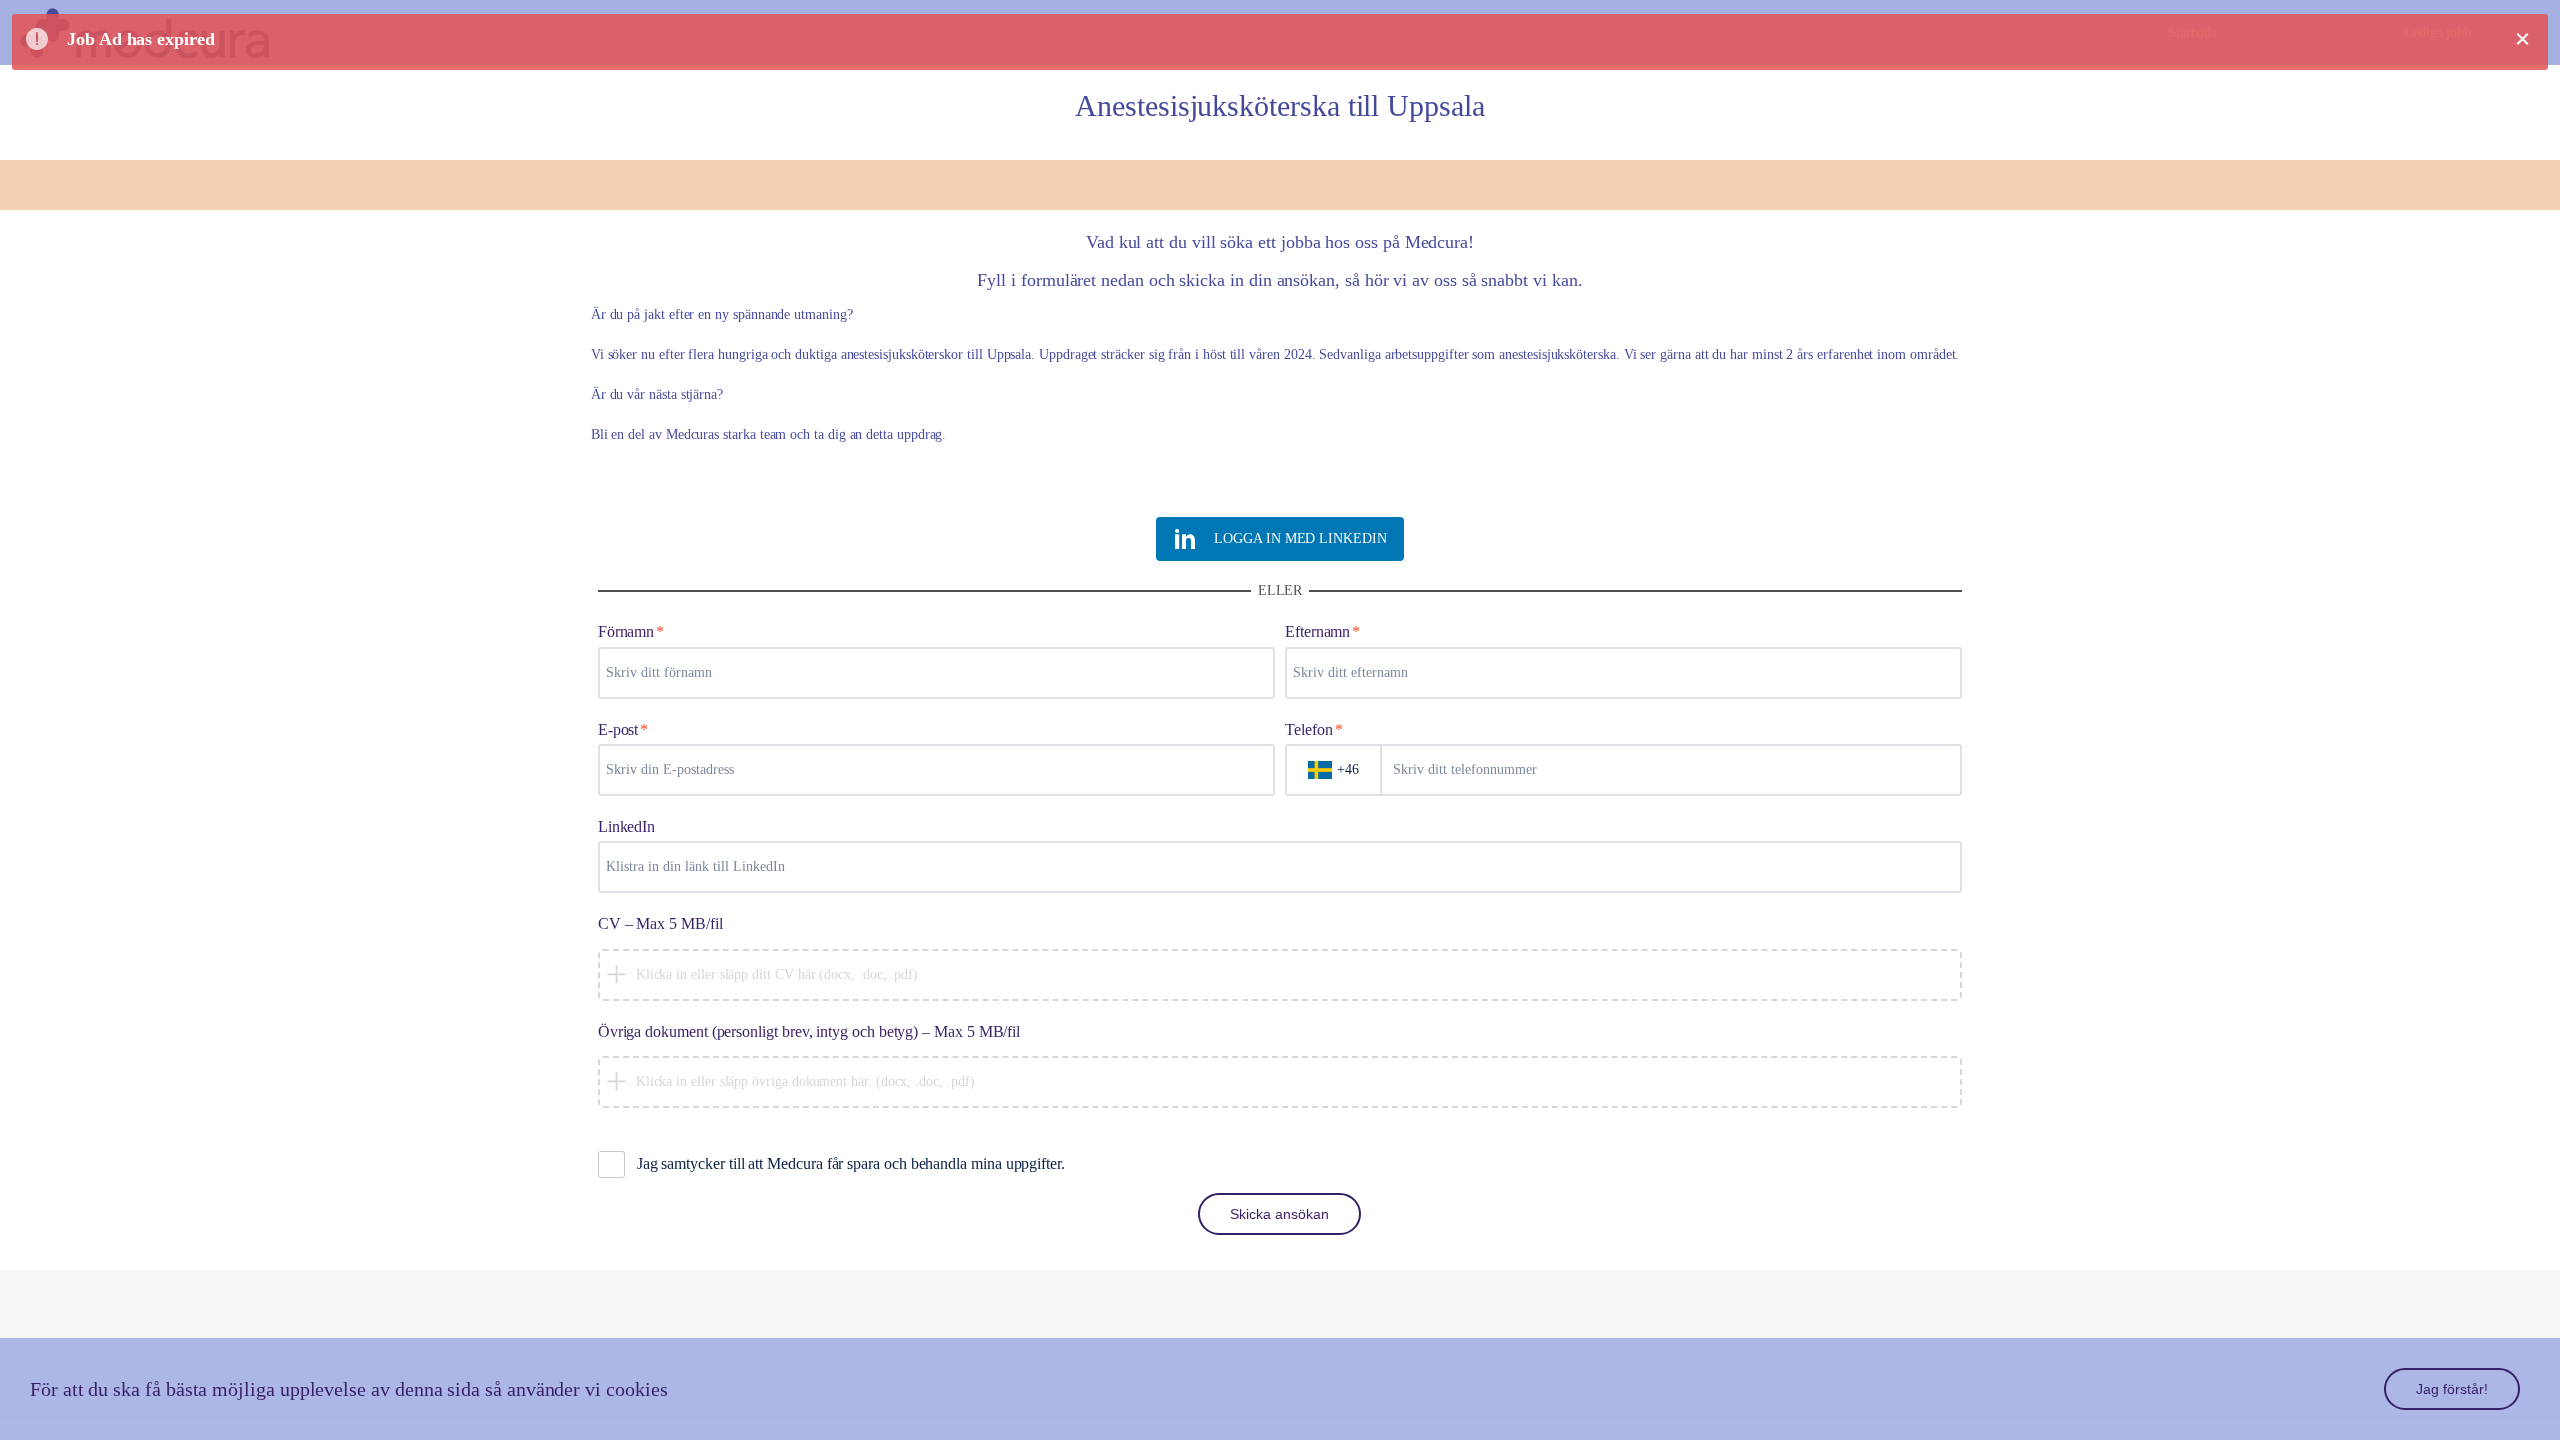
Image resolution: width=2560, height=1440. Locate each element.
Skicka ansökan (1279, 1214)
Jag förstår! (2452, 1389)
